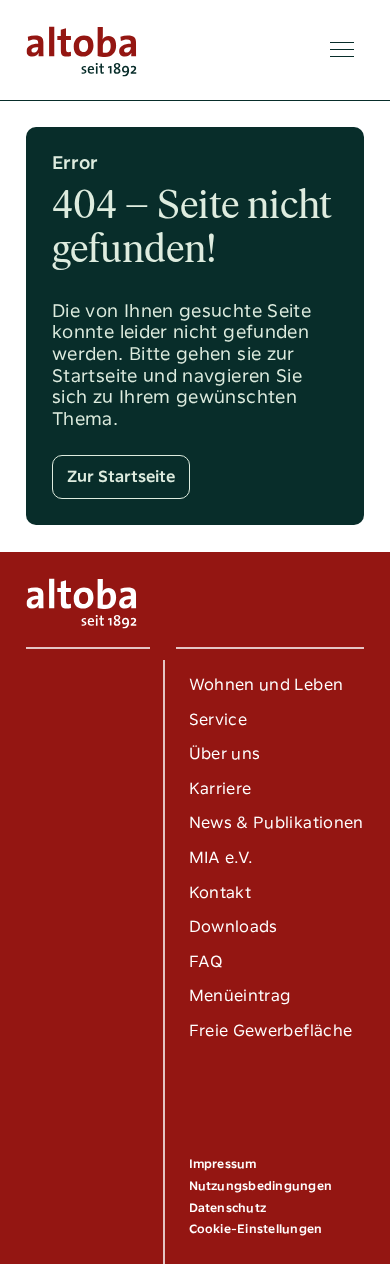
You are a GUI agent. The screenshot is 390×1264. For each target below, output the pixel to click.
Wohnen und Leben (266, 684)
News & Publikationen (276, 822)
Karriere (220, 788)
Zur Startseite (121, 476)
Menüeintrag (240, 995)
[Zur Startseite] (81, 50)
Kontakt (220, 892)
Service (218, 719)
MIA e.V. (221, 857)
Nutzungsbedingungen (261, 1186)
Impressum (223, 1164)
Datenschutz (228, 1208)
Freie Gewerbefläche (271, 1030)
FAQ (206, 961)
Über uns (225, 753)
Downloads (233, 926)
